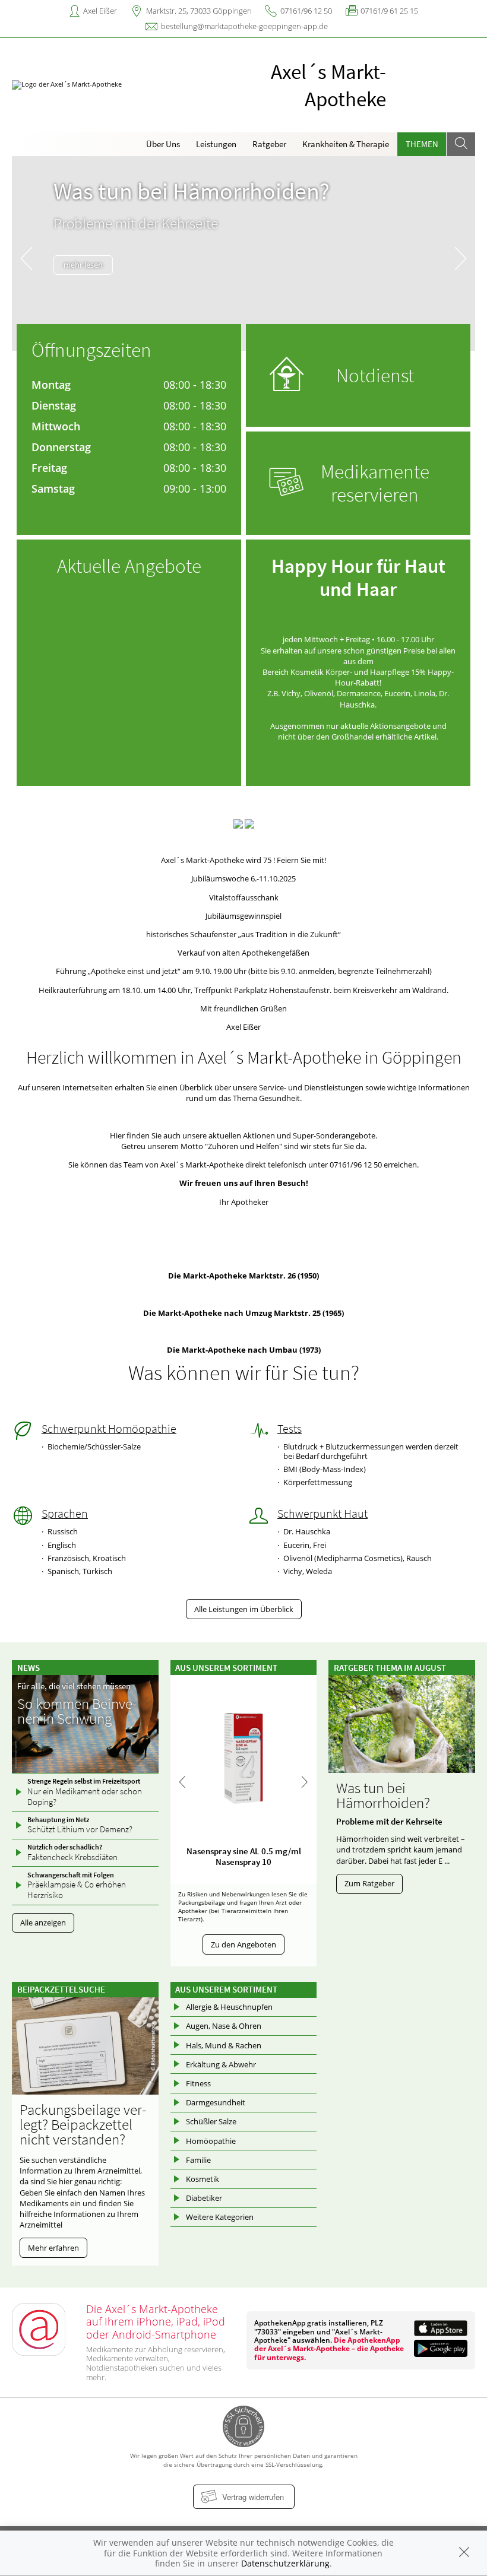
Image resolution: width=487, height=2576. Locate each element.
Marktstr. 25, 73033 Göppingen (199, 11)
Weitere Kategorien (220, 2217)
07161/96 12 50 (306, 11)
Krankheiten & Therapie (346, 144)
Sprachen (65, 1514)
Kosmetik (203, 2179)
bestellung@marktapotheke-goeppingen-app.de (244, 26)
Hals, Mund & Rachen (224, 2045)
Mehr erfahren (53, 2248)
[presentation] (26, 256)
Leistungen (216, 144)
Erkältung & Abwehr (221, 2064)
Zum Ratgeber (369, 1883)
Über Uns (163, 144)
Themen (422, 144)
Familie (198, 2160)
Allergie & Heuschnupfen (229, 2007)
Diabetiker (204, 2198)
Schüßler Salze (211, 2121)
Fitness (198, 2083)
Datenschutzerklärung (285, 2563)
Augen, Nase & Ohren (224, 2026)
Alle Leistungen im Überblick (244, 1609)
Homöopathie (211, 2141)
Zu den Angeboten (243, 1944)
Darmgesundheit (216, 2102)
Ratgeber (269, 144)
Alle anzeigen (43, 1923)
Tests (290, 1429)
